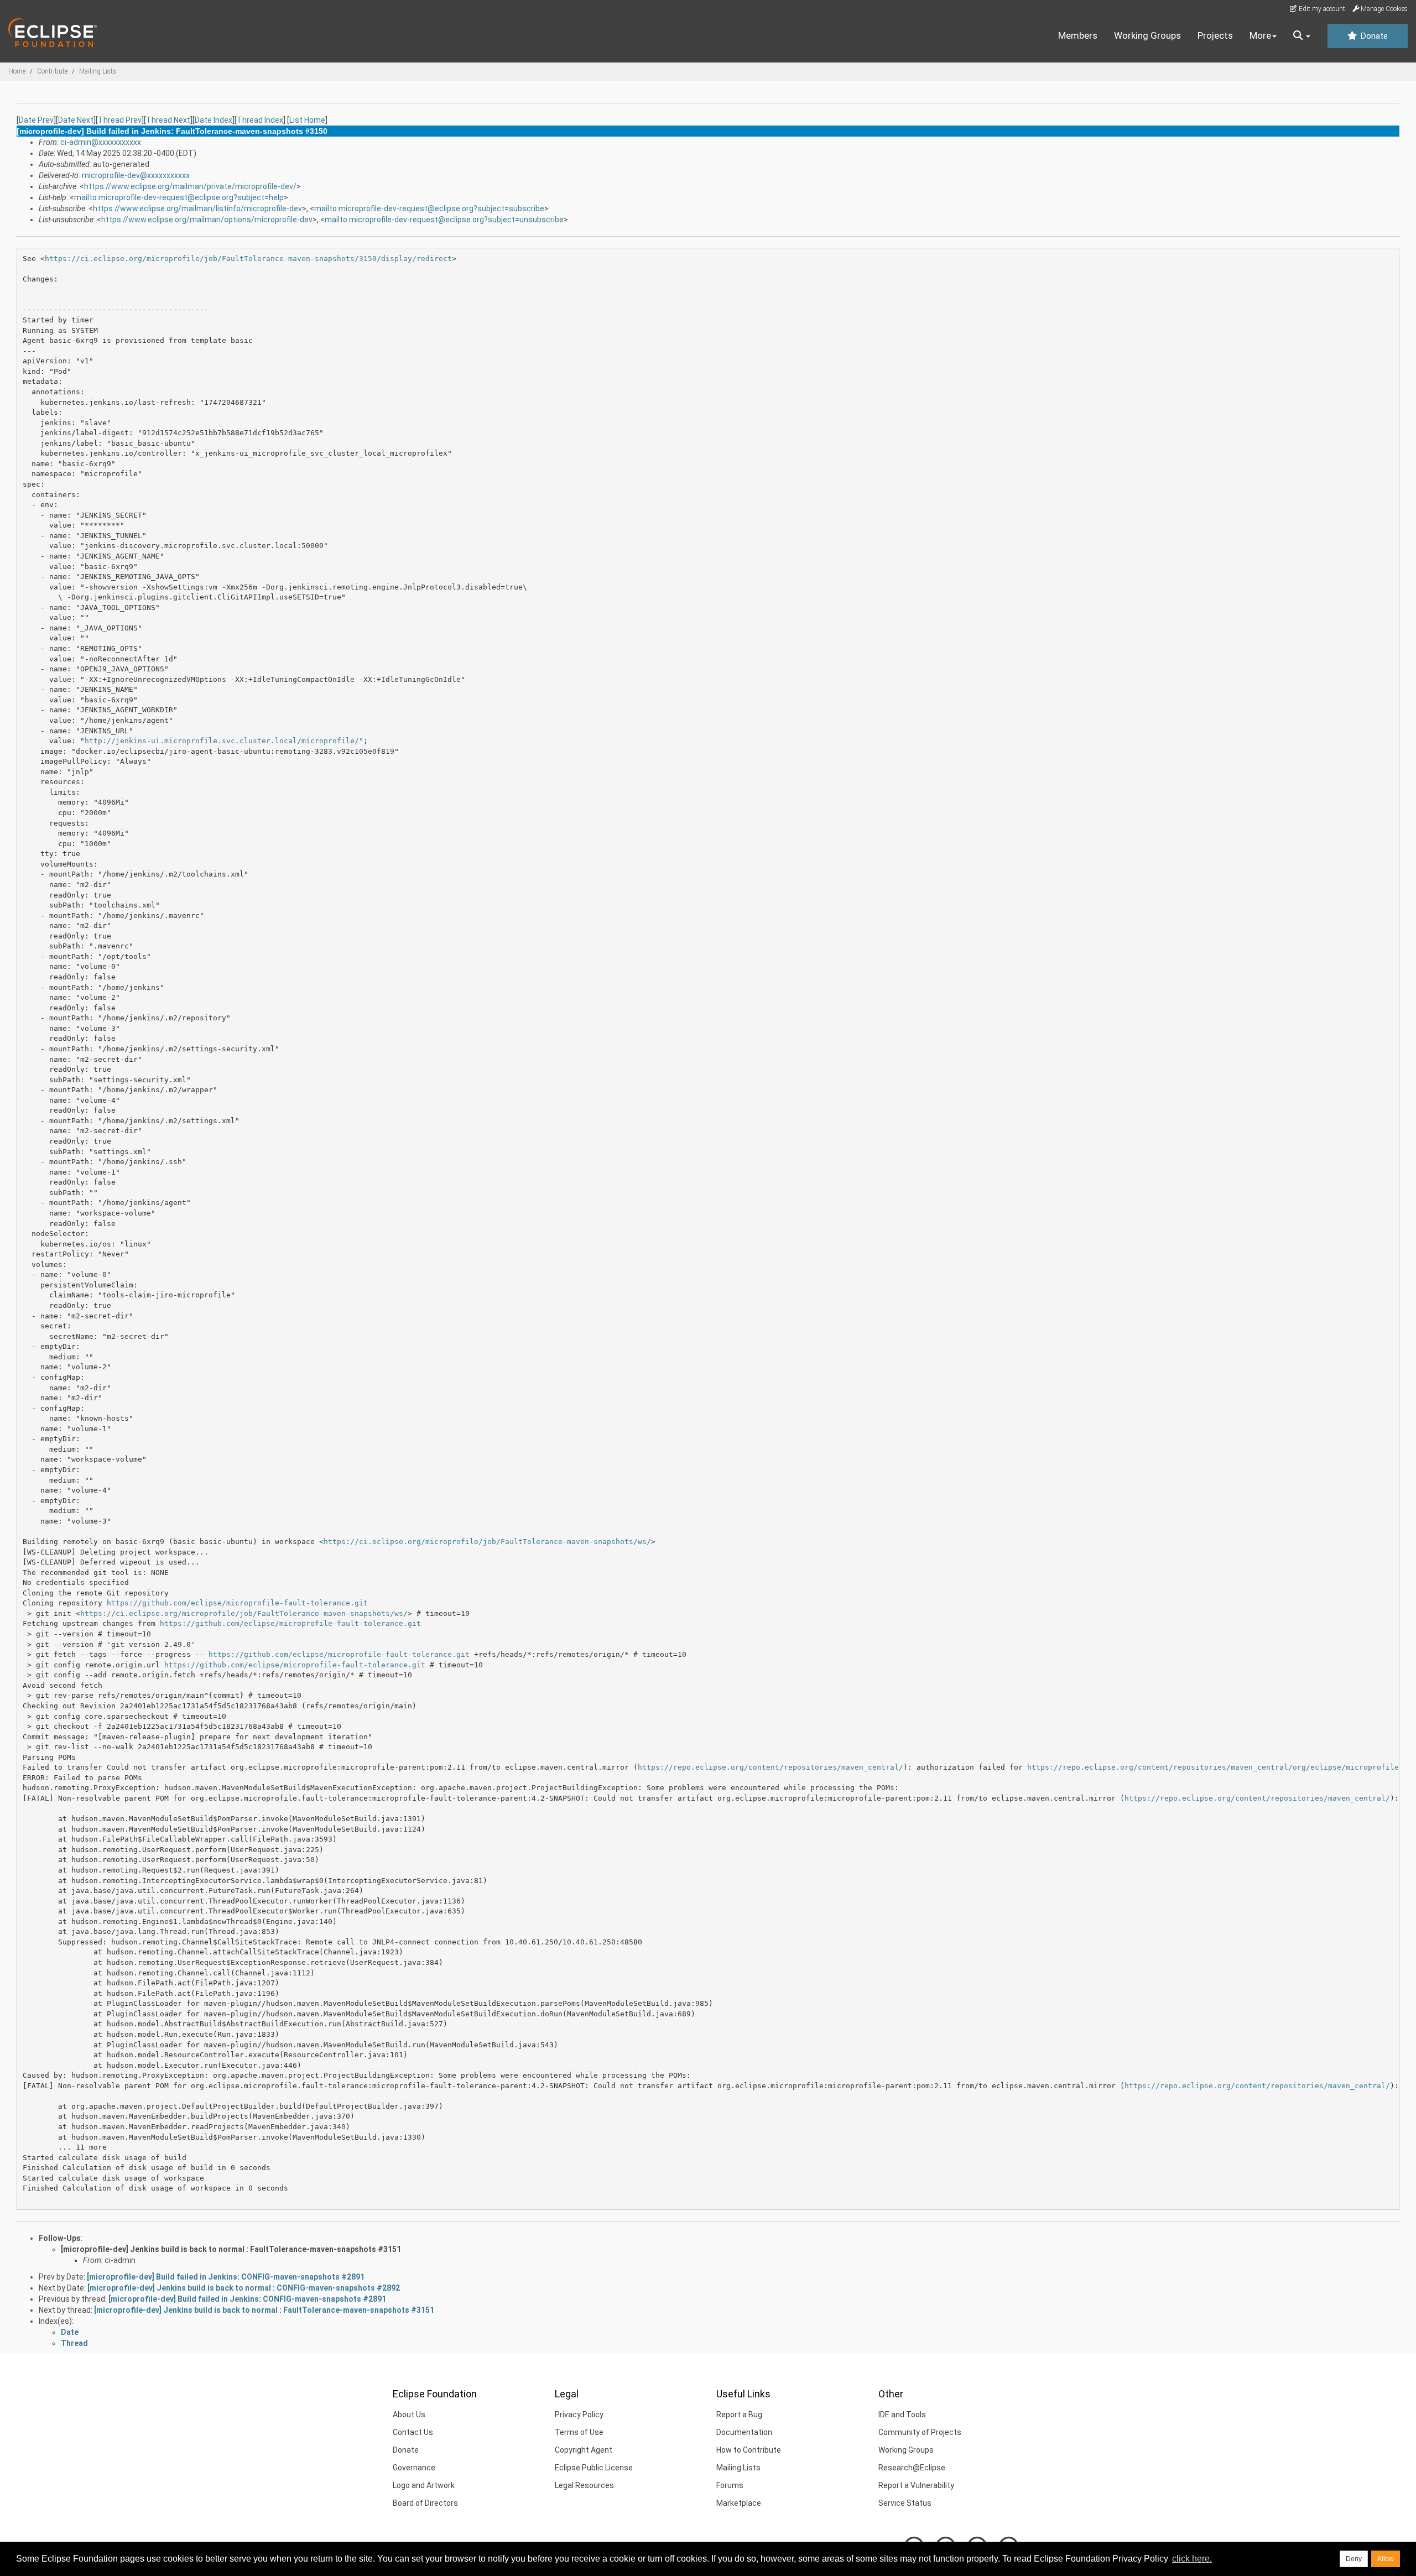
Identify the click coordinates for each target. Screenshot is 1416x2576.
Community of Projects (920, 2432)
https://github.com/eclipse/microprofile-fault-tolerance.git (237, 1603)
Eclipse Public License (594, 2468)
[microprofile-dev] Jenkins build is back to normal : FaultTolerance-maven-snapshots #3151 (231, 2249)
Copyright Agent (584, 2450)
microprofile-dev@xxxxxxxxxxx (136, 175)
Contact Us (413, 2432)
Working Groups (1147, 35)
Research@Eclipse (912, 2468)
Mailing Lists (98, 71)
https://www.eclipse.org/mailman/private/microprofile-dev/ (190, 186)
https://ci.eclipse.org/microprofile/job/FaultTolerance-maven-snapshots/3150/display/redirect (248, 259)
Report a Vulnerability (916, 2485)
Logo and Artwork (424, 2485)
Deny (1354, 2559)
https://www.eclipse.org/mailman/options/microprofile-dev (207, 220)
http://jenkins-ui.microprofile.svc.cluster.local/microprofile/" (224, 741)
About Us (409, 2415)
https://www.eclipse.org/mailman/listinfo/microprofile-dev (197, 208)
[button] (1302, 36)
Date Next (76, 120)
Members (1078, 35)
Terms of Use (579, 2432)
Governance (414, 2468)
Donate (1373, 36)
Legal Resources (584, 2485)
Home (17, 71)
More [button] (1260, 35)
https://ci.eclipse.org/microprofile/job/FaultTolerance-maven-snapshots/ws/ (487, 1542)
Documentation (744, 2432)
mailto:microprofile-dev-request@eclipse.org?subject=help (179, 197)
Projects (1215, 35)
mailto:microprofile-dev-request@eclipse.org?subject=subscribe (429, 208)
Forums (730, 2485)
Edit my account (1321, 9)
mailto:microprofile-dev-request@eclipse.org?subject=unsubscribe (444, 220)
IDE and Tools (902, 2415)
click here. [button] (1192, 2559)
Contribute (52, 71)
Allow (1386, 2559)
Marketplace (739, 2503)
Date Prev (36, 120)
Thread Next (168, 120)
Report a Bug (739, 2415)
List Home (307, 120)
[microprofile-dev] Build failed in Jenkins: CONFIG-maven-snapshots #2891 (226, 2277)
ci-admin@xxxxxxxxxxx (101, 142)
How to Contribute (749, 2450)
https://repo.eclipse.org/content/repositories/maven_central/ (771, 1767)
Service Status (905, 2503)
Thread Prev (120, 120)
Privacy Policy (579, 2415)
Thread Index (260, 120)
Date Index (214, 120)
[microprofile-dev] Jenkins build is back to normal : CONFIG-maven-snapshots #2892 (244, 2288)
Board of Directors (425, 2503)
